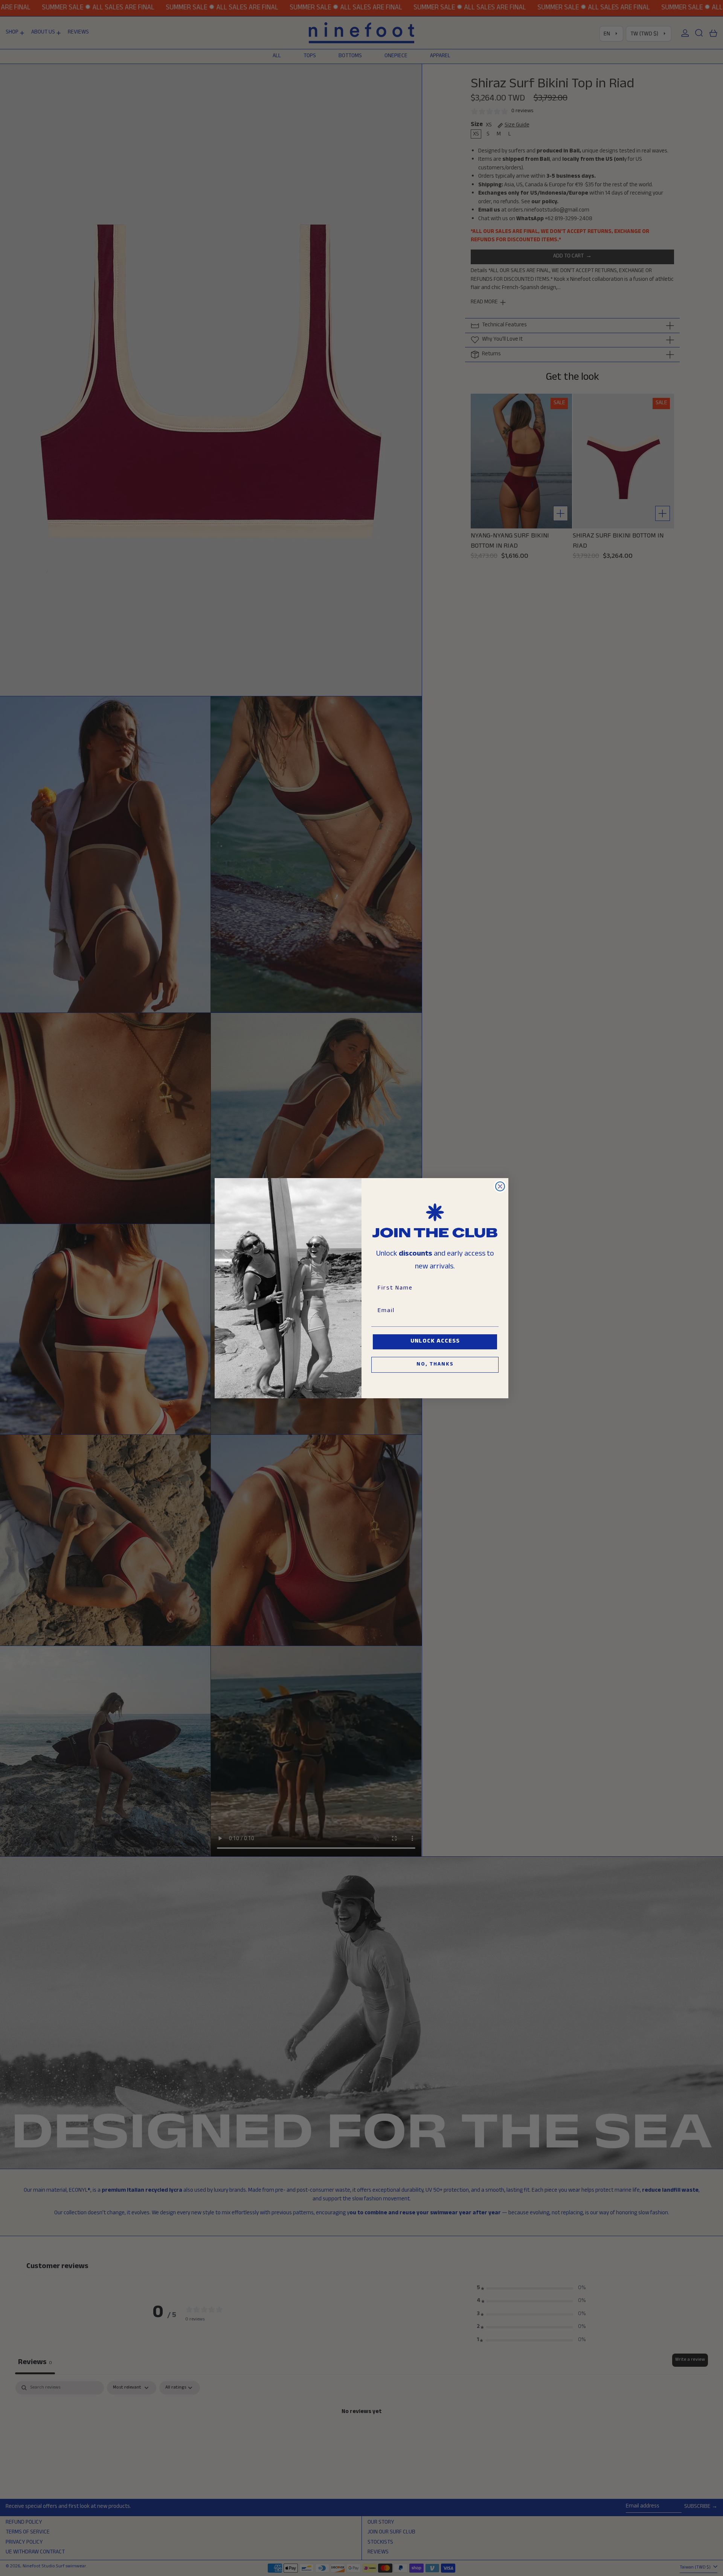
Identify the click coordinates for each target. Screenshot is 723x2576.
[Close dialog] (500, 1186)
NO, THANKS (435, 1365)
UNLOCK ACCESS (435, 1342)
